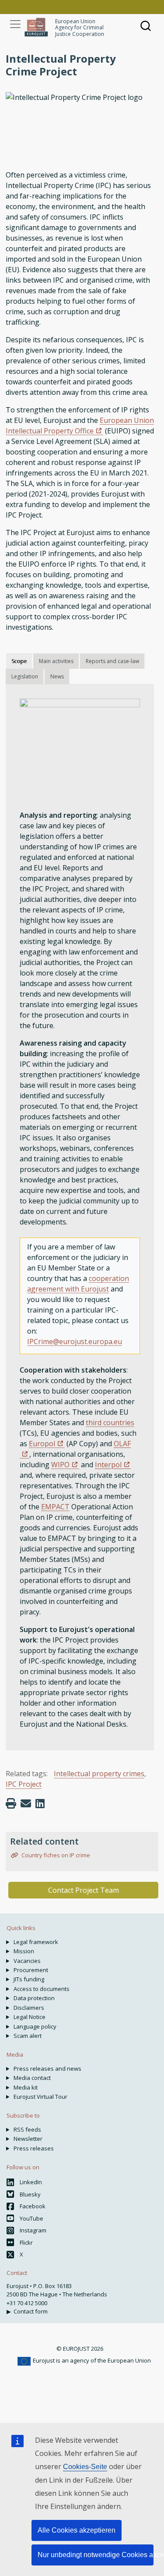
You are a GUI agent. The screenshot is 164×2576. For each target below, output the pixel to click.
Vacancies (27, 1961)
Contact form (31, 2311)
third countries (110, 1423)
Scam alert (28, 2036)
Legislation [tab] (25, 676)
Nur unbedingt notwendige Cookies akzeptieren (96, 2555)
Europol (42, 1444)
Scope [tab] (19, 661)
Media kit (26, 2087)
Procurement (31, 1970)
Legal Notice (30, 2017)
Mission (24, 1951)
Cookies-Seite (85, 2467)
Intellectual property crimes (99, 1774)
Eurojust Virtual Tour (40, 2097)
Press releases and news (47, 2069)
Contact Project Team (84, 1890)
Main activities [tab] (56, 661)
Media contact (32, 2078)
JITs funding (29, 1979)
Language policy (35, 2026)
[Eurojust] (36, 27)
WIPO (60, 1465)
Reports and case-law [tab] (112, 661)
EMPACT (55, 1507)
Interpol (108, 1465)
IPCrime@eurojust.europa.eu (75, 1341)
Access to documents (42, 1989)
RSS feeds (27, 2129)
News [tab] (57, 676)
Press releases (34, 2148)
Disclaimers (29, 2008)
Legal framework (36, 1942)
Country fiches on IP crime (55, 1855)
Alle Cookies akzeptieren (77, 2530)
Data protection (34, 1998)
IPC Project (24, 1784)
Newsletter (28, 2139)
